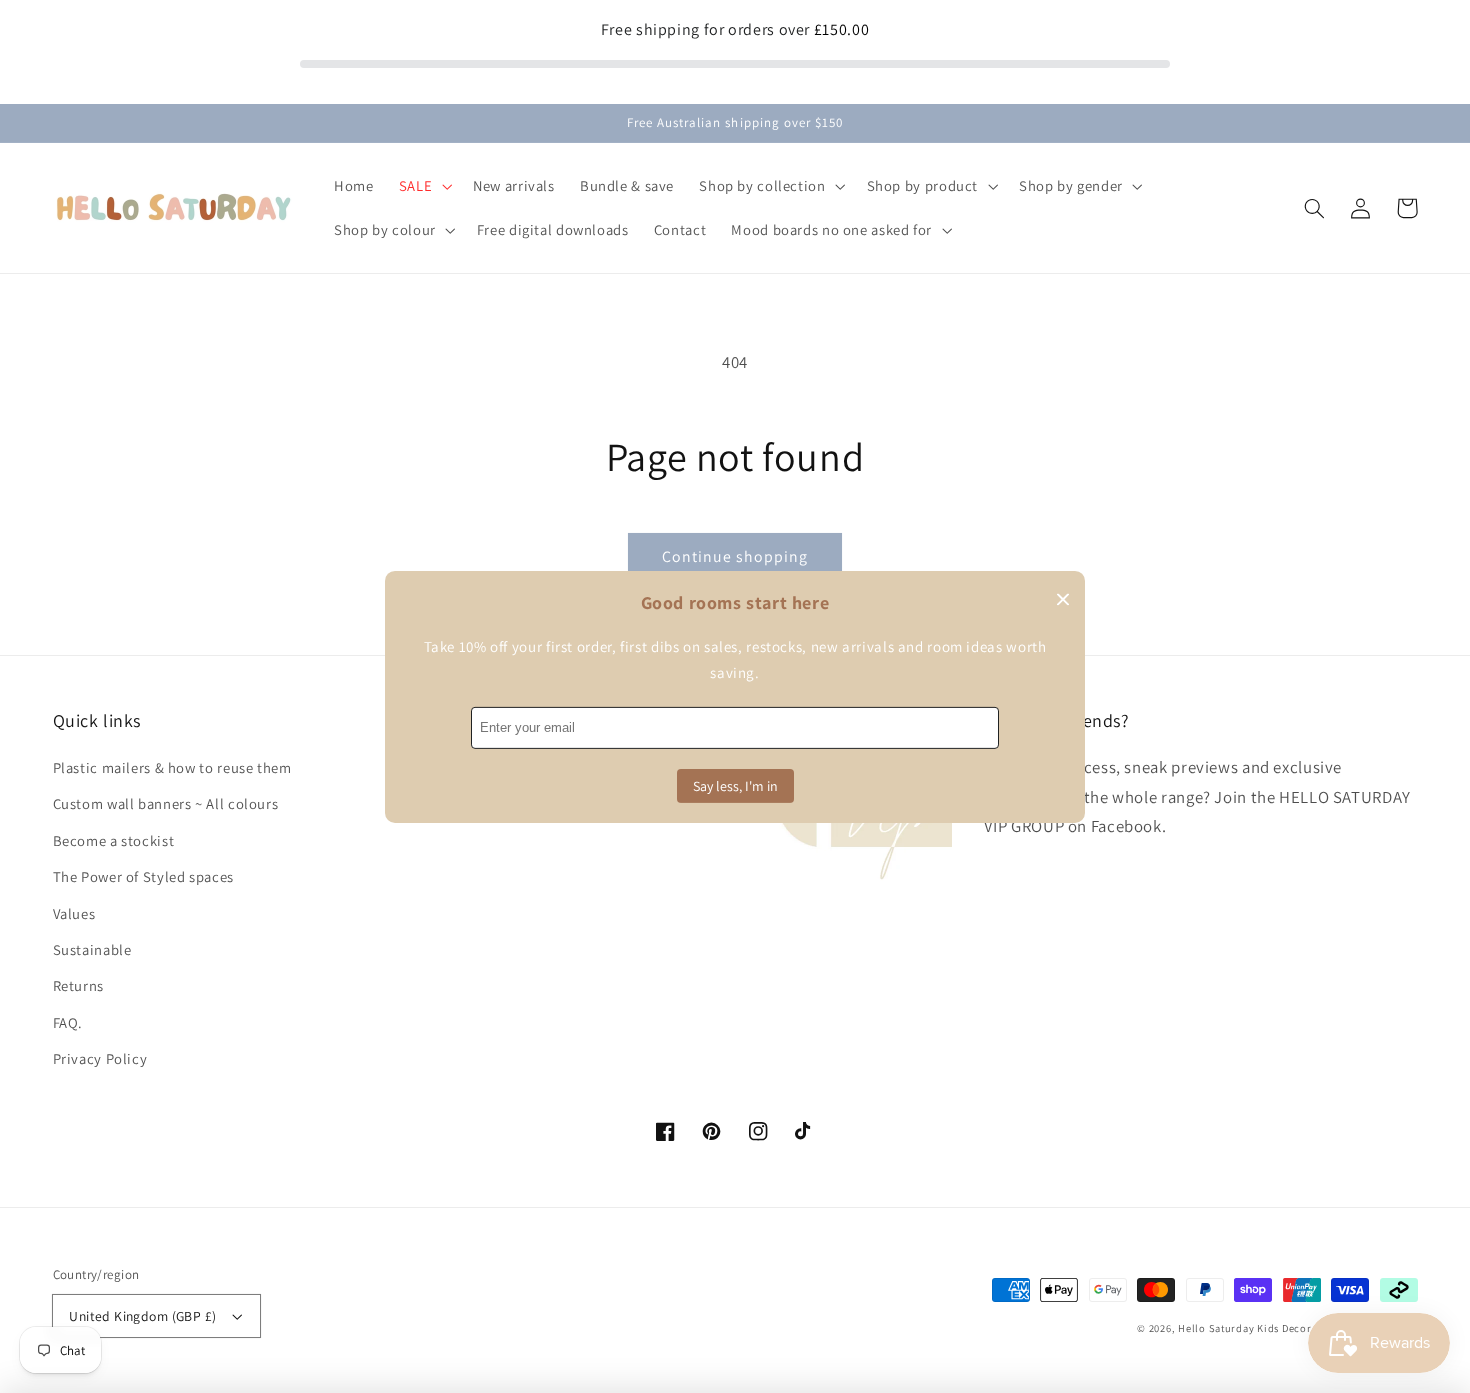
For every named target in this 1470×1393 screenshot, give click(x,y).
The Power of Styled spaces (143, 876)
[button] (1315, 208)
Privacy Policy (100, 1058)
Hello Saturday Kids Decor (1244, 1328)
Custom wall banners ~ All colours (166, 803)
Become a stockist (114, 840)
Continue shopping (735, 556)
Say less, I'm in (735, 786)
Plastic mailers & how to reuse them (172, 767)
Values (74, 913)
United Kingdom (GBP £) (142, 1316)
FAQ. (68, 1022)
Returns (78, 985)
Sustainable (92, 949)
